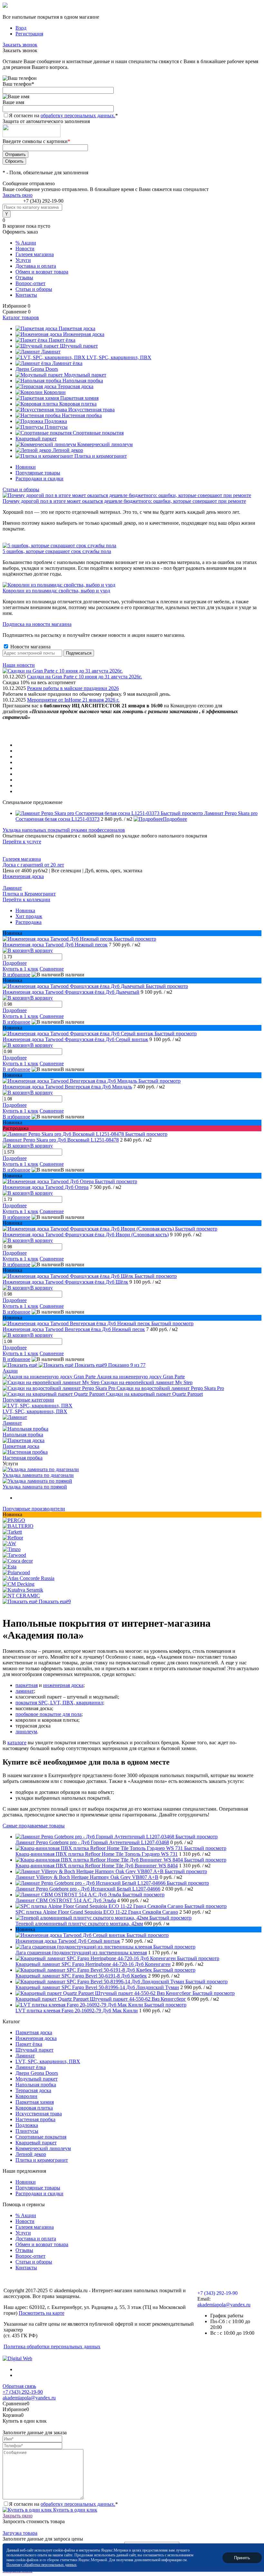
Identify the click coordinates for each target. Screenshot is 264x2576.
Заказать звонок (20, 45)
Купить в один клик (75, 2510)
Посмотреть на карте (42, 2313)
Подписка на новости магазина (37, 624)
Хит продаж (29, 916)
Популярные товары (38, 473)
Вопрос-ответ (30, 283)
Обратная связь (19, 2386)
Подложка (27, 2125)
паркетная (27, 1685)
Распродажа (28, 922)
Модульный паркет (37, 2079)
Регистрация (29, 34)
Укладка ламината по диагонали (38, 1475)
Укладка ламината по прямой (35, 1487)
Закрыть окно (18, 195)
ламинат (25, 1691)
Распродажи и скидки (39, 479)
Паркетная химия (35, 2102)
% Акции (26, 243)
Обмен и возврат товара (42, 272)
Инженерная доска (23, 876)
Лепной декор (31, 2154)
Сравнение (52, 969)
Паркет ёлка (29, 2044)
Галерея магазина (35, 254)
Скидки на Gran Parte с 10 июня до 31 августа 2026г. (85, 677)
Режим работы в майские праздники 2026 (73, 688)
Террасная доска (33, 2090)
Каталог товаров (21, 317)
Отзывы (24, 278)
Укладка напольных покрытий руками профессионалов (64, 830)
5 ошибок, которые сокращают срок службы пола (57, 551)
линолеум (26, 1732)
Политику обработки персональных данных (42, 2565)
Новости (25, 249)
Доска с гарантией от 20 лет (33, 865)
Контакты (26, 295)
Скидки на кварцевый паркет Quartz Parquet (154, 1394)
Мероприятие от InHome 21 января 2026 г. (73, 700)
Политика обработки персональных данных (52, 2346)
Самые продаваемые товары (34, 1826)
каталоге (17, 1743)
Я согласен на (63, 115)
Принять (242, 2557)
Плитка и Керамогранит (29, 894)
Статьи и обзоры (34, 289)
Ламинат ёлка (31, 2067)
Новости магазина (30, 647)
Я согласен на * (63, 2504)
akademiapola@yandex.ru (224, 2305)
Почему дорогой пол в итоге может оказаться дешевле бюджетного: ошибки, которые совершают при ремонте (124, 501)
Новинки (26, 467)
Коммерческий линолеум (43, 2148)
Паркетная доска (21, 1446)
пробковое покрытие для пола (48, 1714)
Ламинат (12, 888)
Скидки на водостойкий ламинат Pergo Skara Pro (170, 1388)
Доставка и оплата (36, 266)
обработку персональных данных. (78, 115)
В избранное (16, 975)
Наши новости (19, 665)
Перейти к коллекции (26, 900)
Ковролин (26, 2096)
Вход (21, 28)
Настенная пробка (23, 1458)
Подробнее (175, 819)
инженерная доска (63, 1685)
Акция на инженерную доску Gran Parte (141, 1377)
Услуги (23, 260)
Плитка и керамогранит (42, 2160)
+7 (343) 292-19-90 (43, 201)
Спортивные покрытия (41, 2137)
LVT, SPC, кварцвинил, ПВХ (35, 1411)
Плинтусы (27, 2131)
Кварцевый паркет (36, 2143)
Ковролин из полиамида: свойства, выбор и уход (56, 591)
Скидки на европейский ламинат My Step (147, 1382)
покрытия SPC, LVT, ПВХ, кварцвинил (59, 1703)
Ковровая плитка (34, 2108)
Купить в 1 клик (20, 969)
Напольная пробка (23, 1435)
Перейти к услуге (22, 842)
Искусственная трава (39, 2114)
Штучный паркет (34, 2050)
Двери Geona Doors (37, 2073)
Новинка (25, 910)
